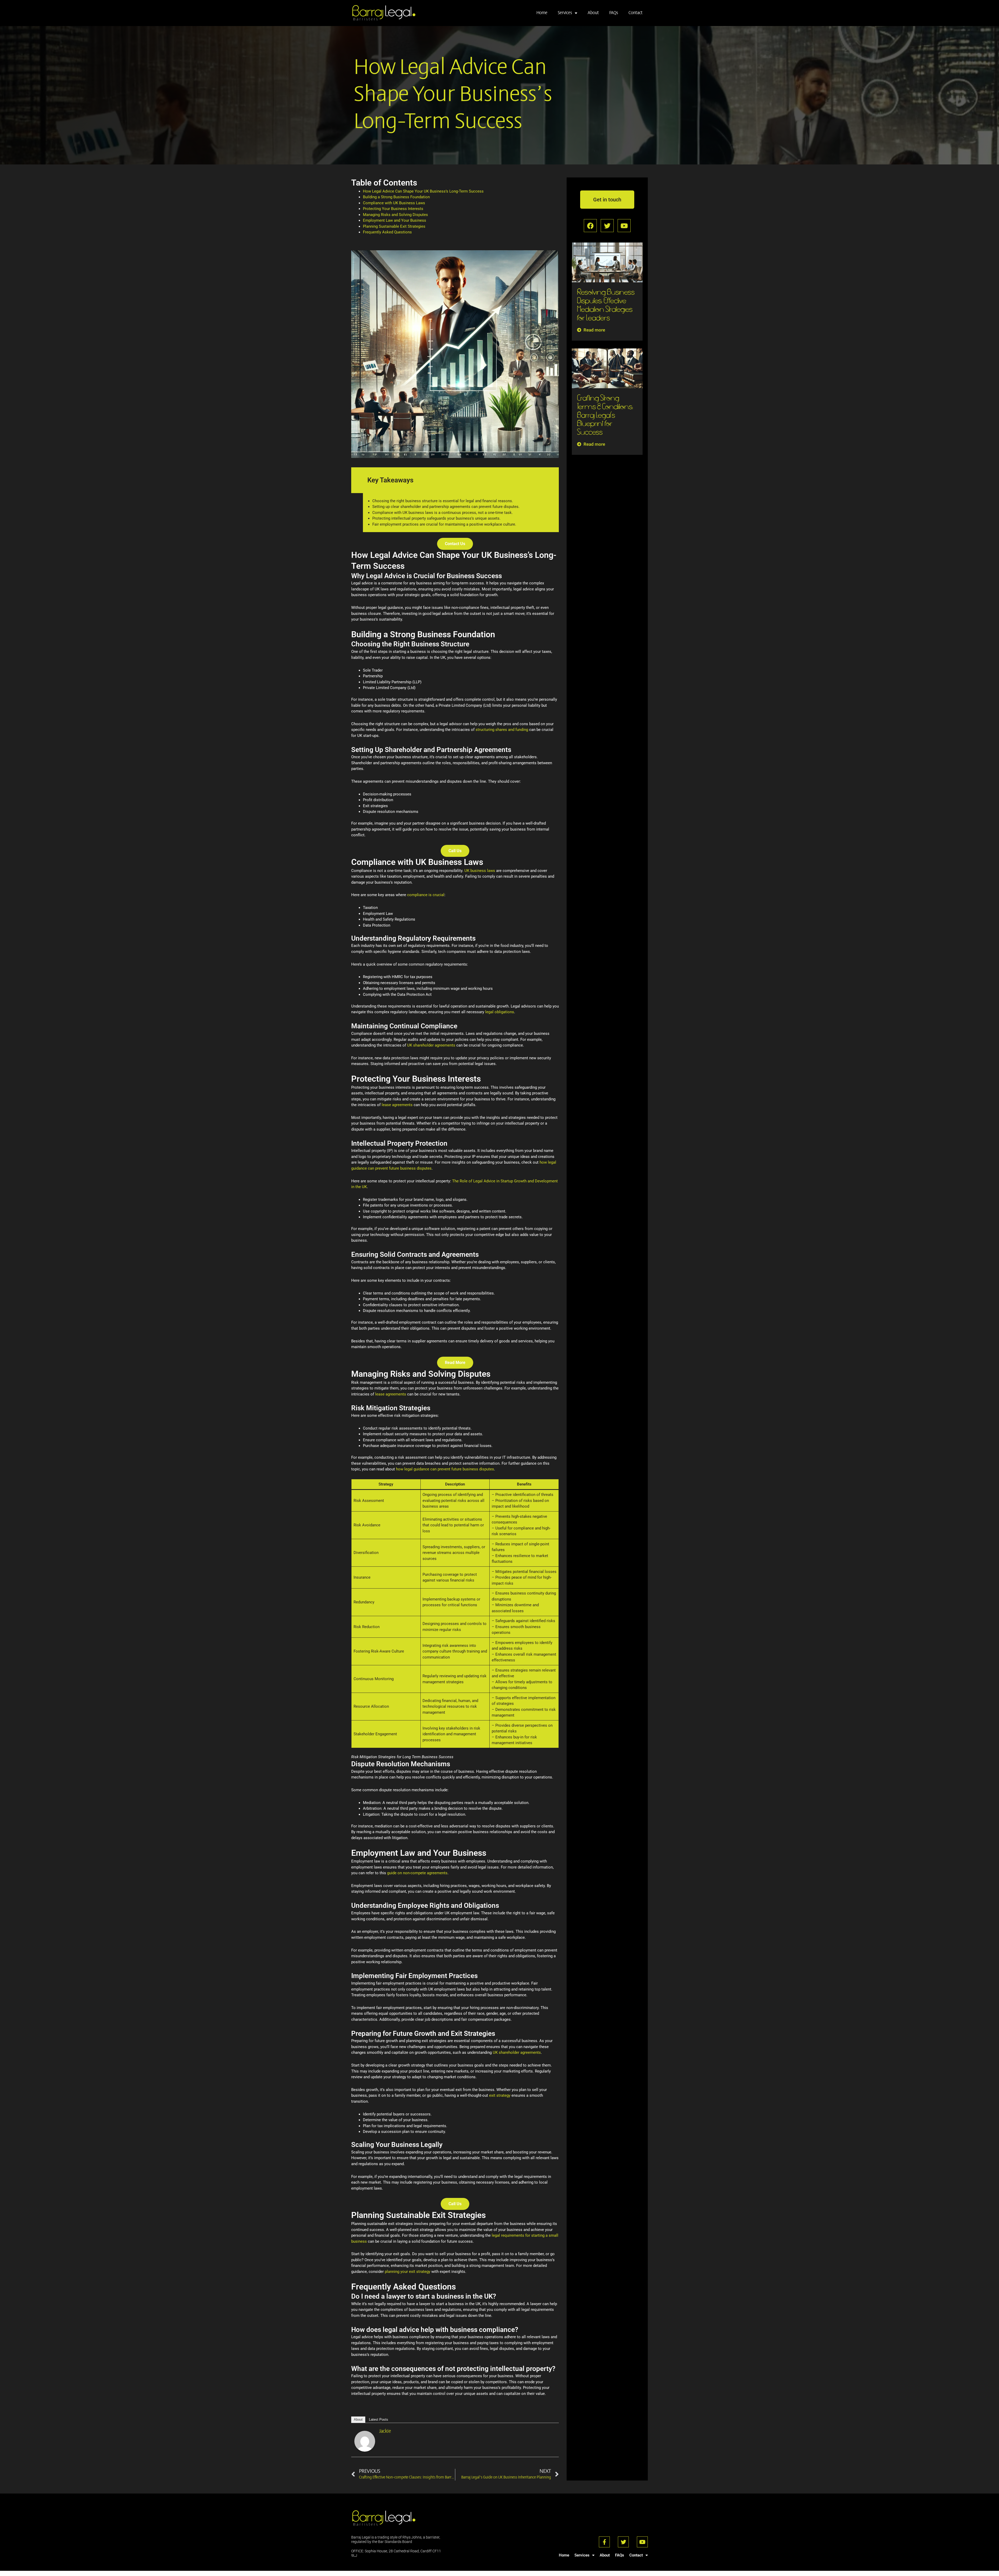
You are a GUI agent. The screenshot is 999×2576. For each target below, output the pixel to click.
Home (542, 13)
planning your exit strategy (408, 2272)
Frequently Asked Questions (387, 232)
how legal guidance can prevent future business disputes (445, 1469)
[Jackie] (365, 2441)
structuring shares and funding (502, 730)
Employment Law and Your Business (395, 220)
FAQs (614, 13)
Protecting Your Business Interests (393, 209)
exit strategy (500, 2095)
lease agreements (397, 1105)
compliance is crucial (426, 895)
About (593, 13)
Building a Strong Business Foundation (396, 197)
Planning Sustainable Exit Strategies (394, 226)
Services (565, 13)
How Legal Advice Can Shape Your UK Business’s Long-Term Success (423, 191)
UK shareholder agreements (431, 1045)
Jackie (385, 2431)
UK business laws (480, 871)
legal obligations (500, 1012)
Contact (636, 13)
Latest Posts (379, 2419)
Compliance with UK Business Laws (394, 203)
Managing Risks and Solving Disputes (395, 215)
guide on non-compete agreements (417, 1873)
